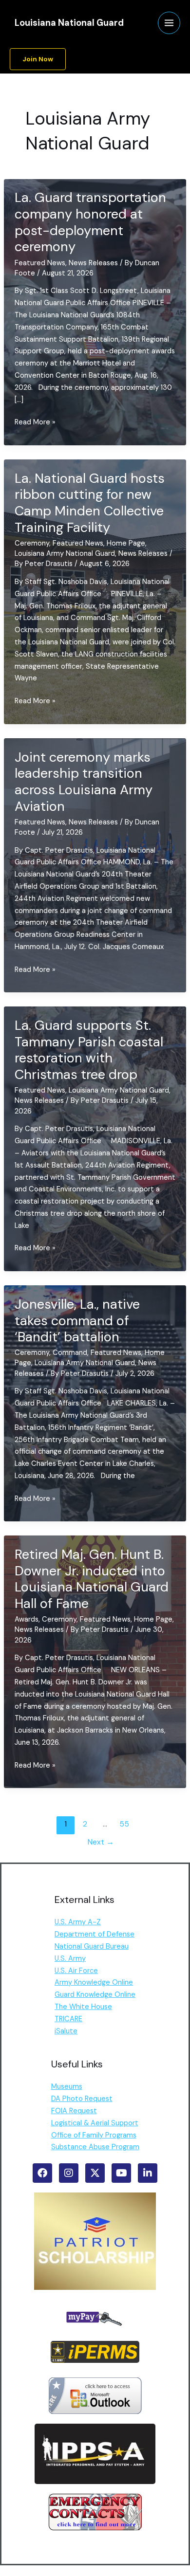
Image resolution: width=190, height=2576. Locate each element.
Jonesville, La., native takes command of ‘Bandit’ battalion (77, 1320)
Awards (27, 1619)
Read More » (35, 423)
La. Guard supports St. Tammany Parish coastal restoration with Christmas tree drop (89, 1050)
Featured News (40, 263)
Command (70, 1353)
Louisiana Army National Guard (65, 554)
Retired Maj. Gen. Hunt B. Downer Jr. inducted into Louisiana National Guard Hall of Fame (92, 1579)
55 (124, 1824)
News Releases (93, 263)
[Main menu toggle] (169, 23)
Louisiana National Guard (69, 23)
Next (101, 1842)
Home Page (126, 543)
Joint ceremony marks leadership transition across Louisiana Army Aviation (84, 782)
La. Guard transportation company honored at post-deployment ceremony (90, 222)
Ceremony (32, 543)
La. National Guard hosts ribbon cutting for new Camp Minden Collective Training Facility (90, 503)
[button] (38, 59)
